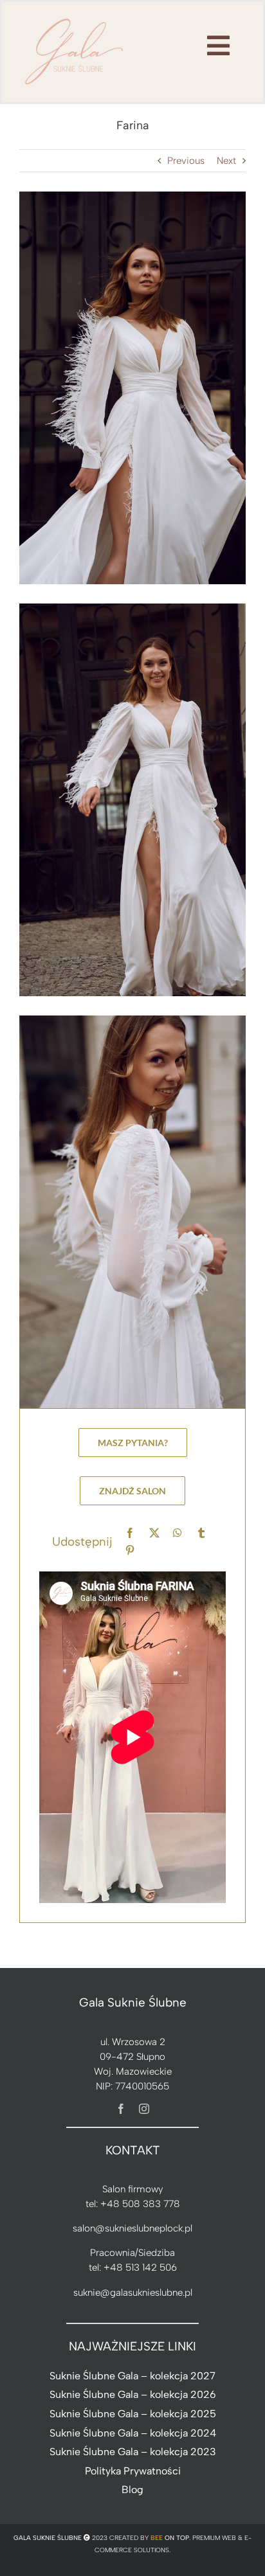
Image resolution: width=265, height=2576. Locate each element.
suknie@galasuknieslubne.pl (133, 2293)
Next (226, 161)
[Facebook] (130, 1533)
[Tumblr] (201, 1533)
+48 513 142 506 (140, 2267)
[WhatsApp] (178, 1533)
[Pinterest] (130, 1551)
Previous (186, 161)
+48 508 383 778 (140, 2204)
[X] (154, 1533)
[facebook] (121, 2109)
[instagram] (144, 2109)
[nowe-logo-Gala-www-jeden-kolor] (75, 19)
